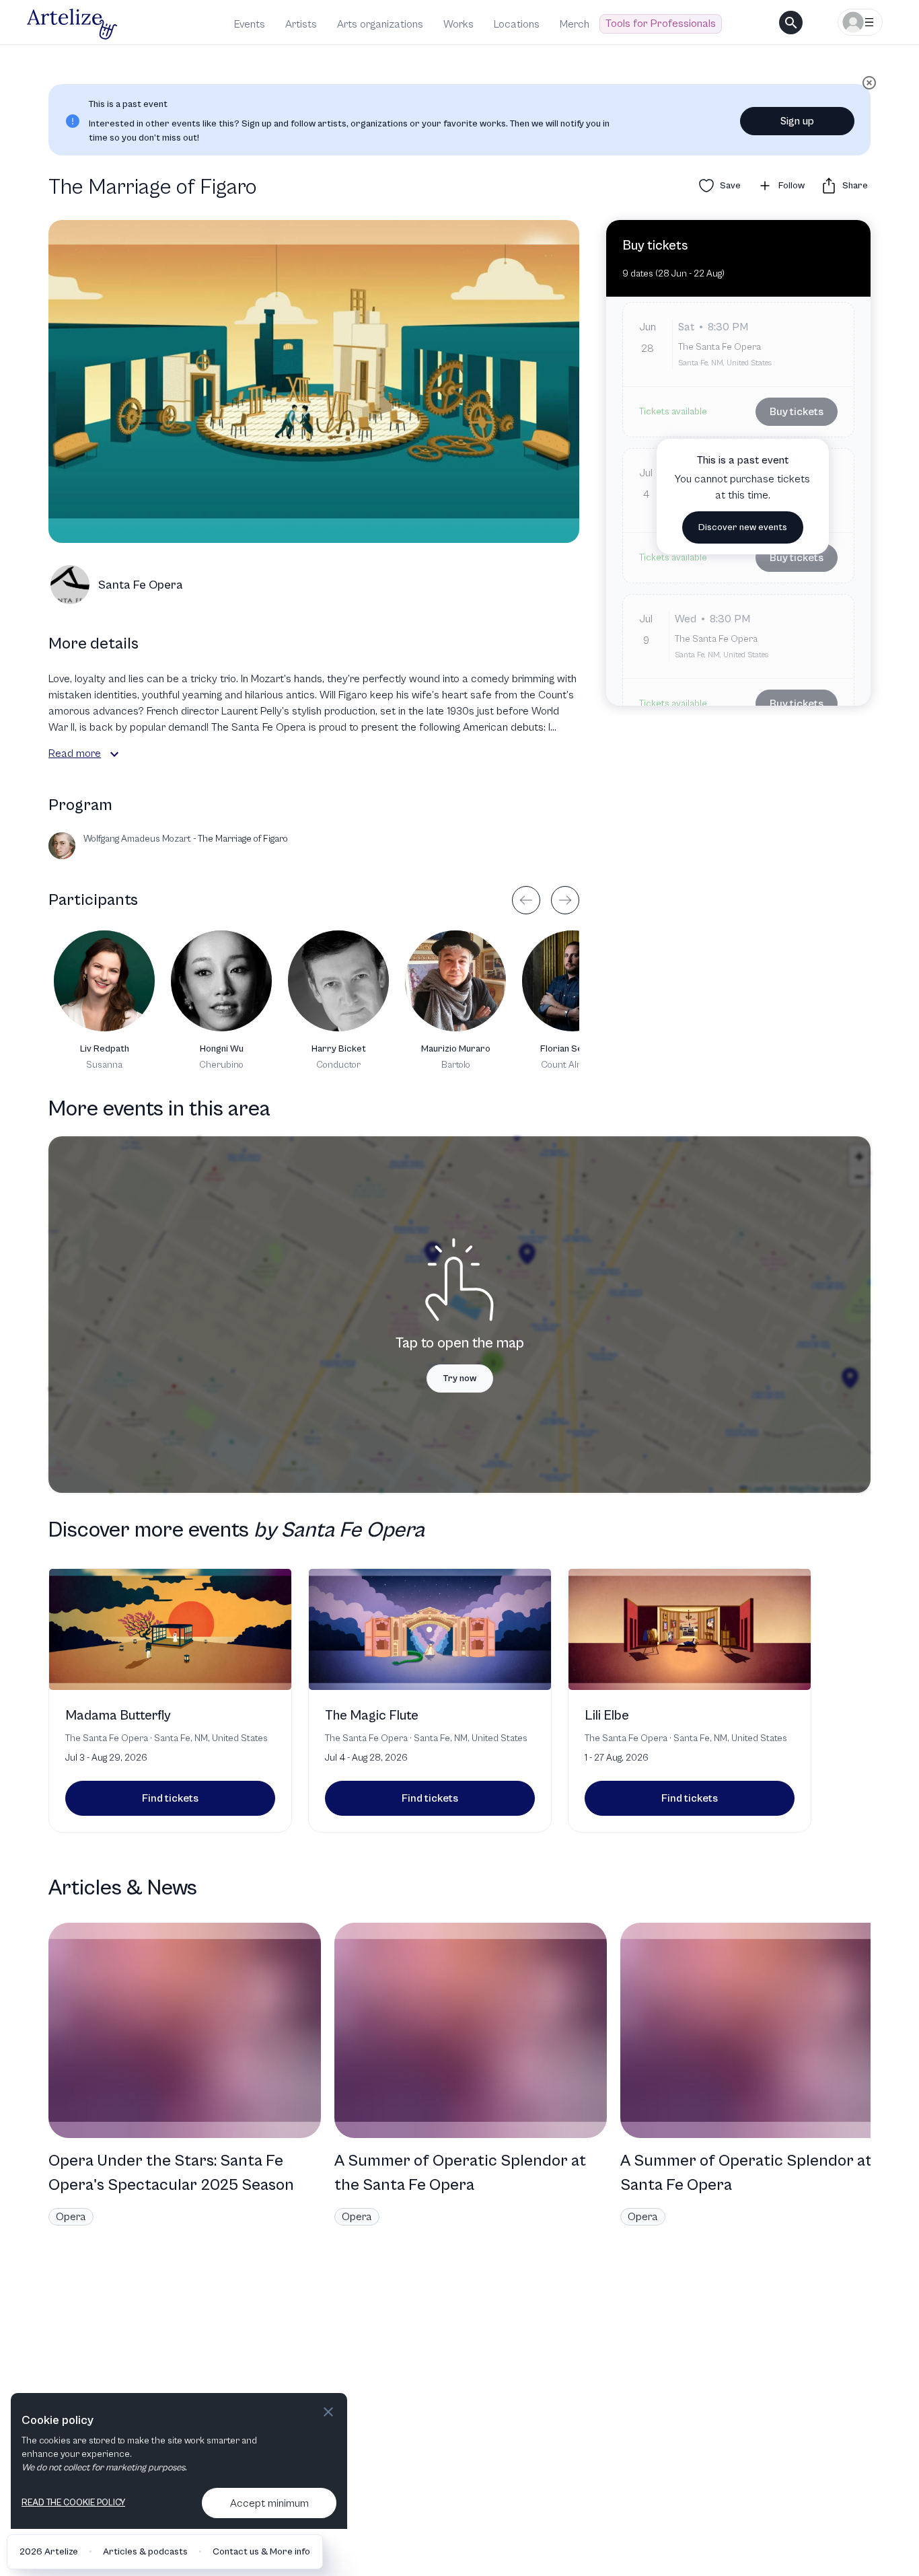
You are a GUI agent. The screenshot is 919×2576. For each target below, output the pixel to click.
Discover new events (743, 527)
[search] (791, 23)
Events (250, 24)
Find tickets (170, 1798)
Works (458, 24)
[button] (114, 754)
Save (730, 186)
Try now (460, 1378)
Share (855, 186)
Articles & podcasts (145, 2552)
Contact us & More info (261, 2552)
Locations (517, 24)
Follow (792, 186)
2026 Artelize (49, 2552)
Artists (301, 24)
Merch (575, 24)
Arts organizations (380, 24)
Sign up (797, 121)
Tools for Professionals (661, 24)
